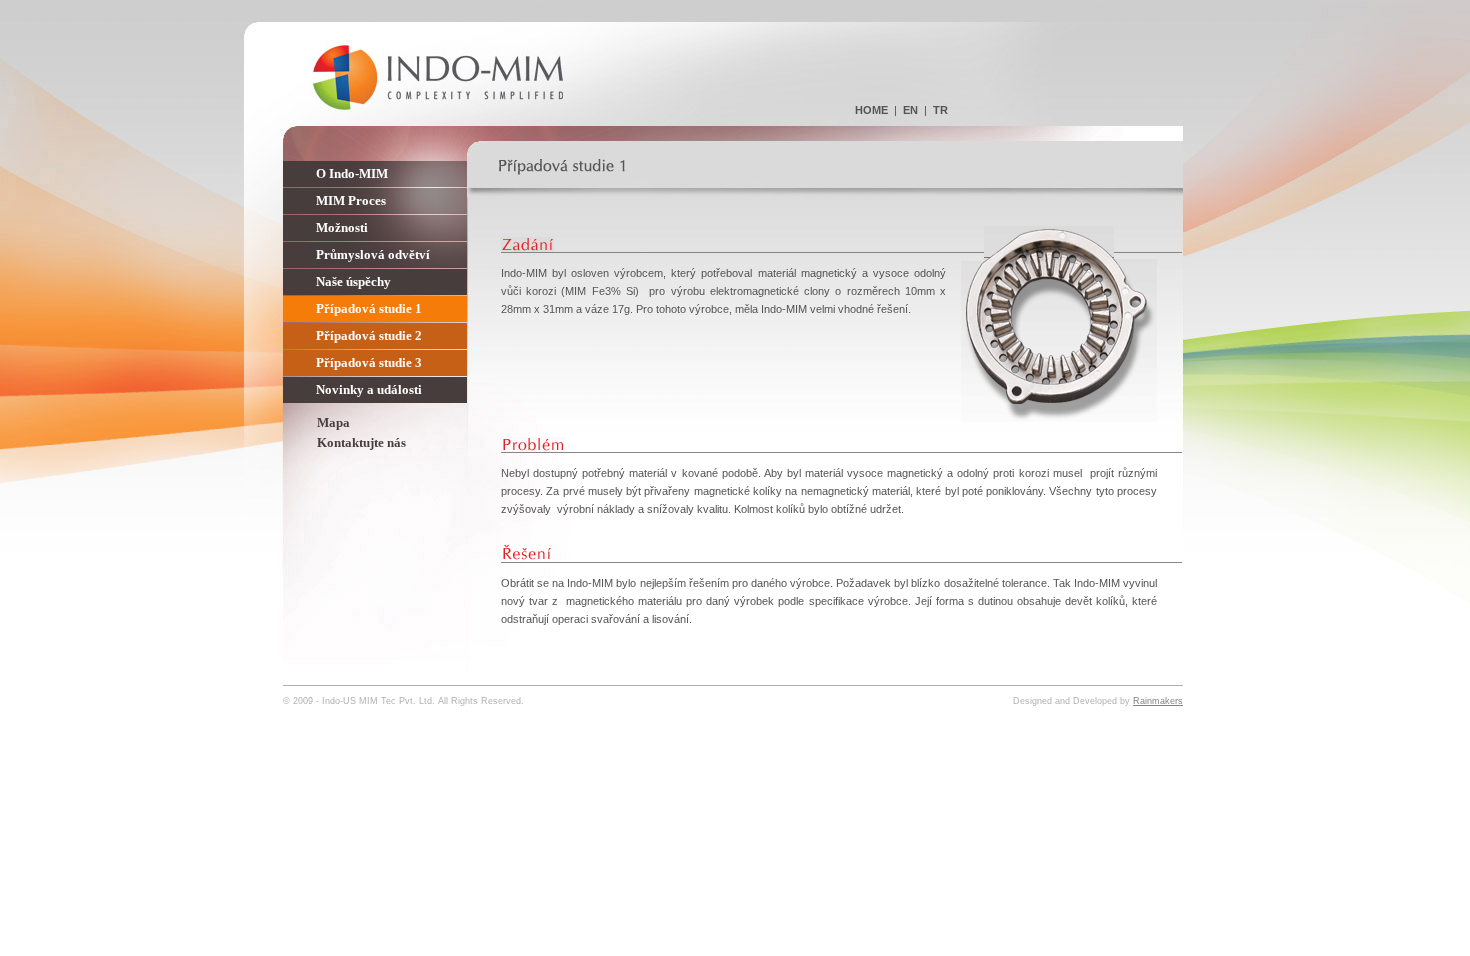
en (910, 110)
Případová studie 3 (369, 362)
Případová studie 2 (369, 335)
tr (940, 110)
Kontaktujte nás (361, 442)
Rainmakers (1158, 701)
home (871, 110)
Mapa (333, 422)
